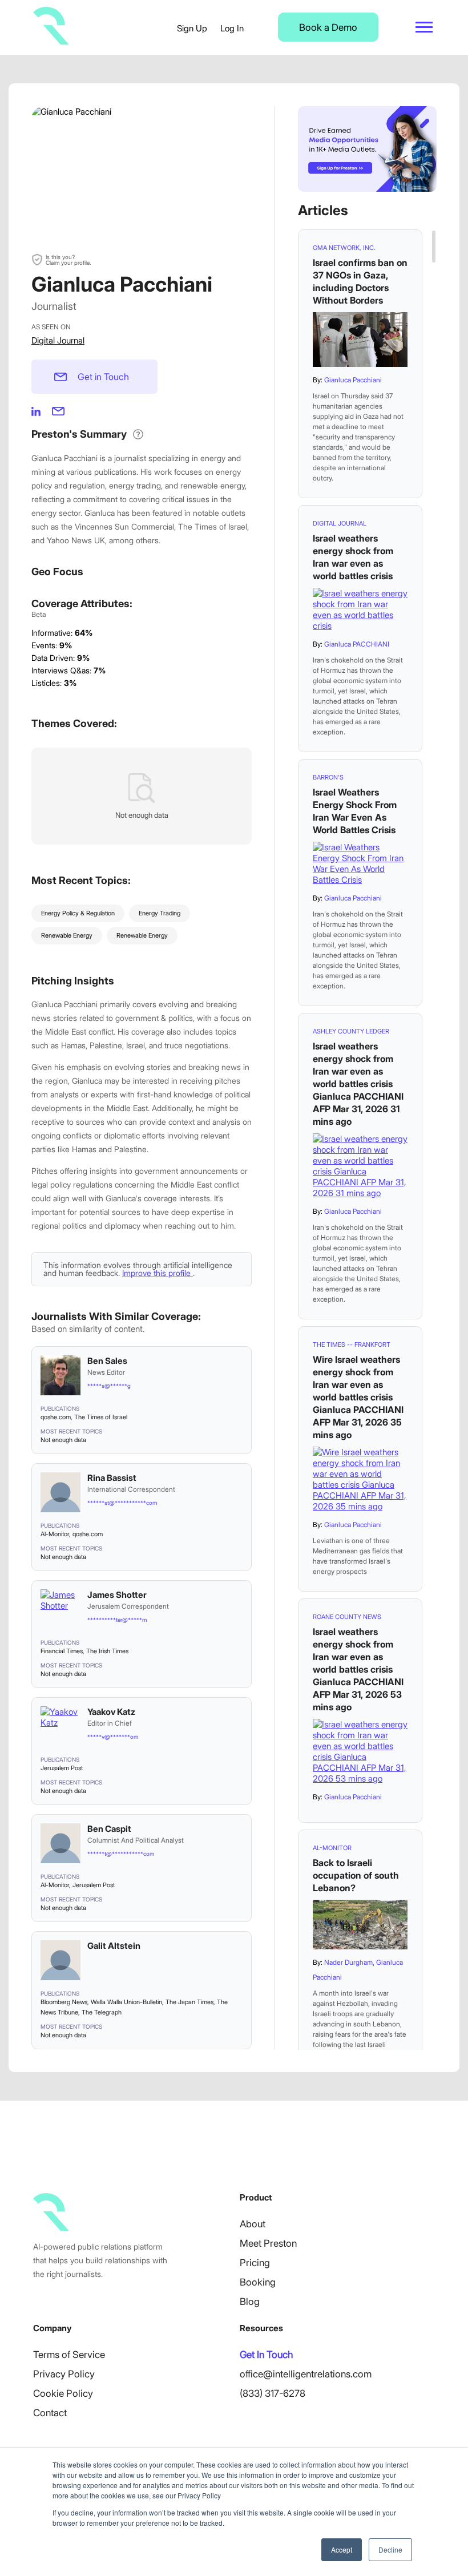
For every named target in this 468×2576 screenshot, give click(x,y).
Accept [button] (342, 2549)
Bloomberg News (64, 2002)
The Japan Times (189, 2002)
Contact (50, 2413)
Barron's (328, 777)
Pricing (255, 2263)
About (253, 2224)
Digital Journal (58, 340)
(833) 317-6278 (273, 2393)
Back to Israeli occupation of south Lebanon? (356, 1875)
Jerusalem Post (62, 1768)
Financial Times (62, 1651)
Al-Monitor (55, 1534)
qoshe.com (56, 1417)
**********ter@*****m (117, 1620)
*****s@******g (109, 1386)
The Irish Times (107, 1651)
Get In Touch (266, 2355)
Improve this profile (158, 1273)
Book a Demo (328, 27)
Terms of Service (69, 2355)
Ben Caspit (109, 1829)
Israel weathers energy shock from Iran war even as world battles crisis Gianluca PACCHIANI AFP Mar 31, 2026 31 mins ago (358, 1084)
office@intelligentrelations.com (306, 2374)
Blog (250, 2302)
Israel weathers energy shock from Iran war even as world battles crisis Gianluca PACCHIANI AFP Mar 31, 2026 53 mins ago (358, 1669)
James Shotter (117, 1595)
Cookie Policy (63, 2393)
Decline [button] (390, 2549)
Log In (232, 28)
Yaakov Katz (111, 1712)
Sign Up (192, 28)
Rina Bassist (112, 1478)
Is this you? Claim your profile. (68, 260)
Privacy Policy (64, 2374)
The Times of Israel (101, 1417)
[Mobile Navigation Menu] (424, 27)
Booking (258, 2282)
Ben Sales (107, 1361)
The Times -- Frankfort (352, 1344)
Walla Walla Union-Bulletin (126, 2002)
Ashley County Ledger (351, 1031)
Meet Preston (268, 2243)
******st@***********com (122, 1503)
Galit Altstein (114, 1946)
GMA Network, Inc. (344, 248)
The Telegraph (102, 2012)
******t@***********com (121, 1854)
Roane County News (347, 1617)
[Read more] (360, 340)
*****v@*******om (113, 1737)
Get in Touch (103, 377)
